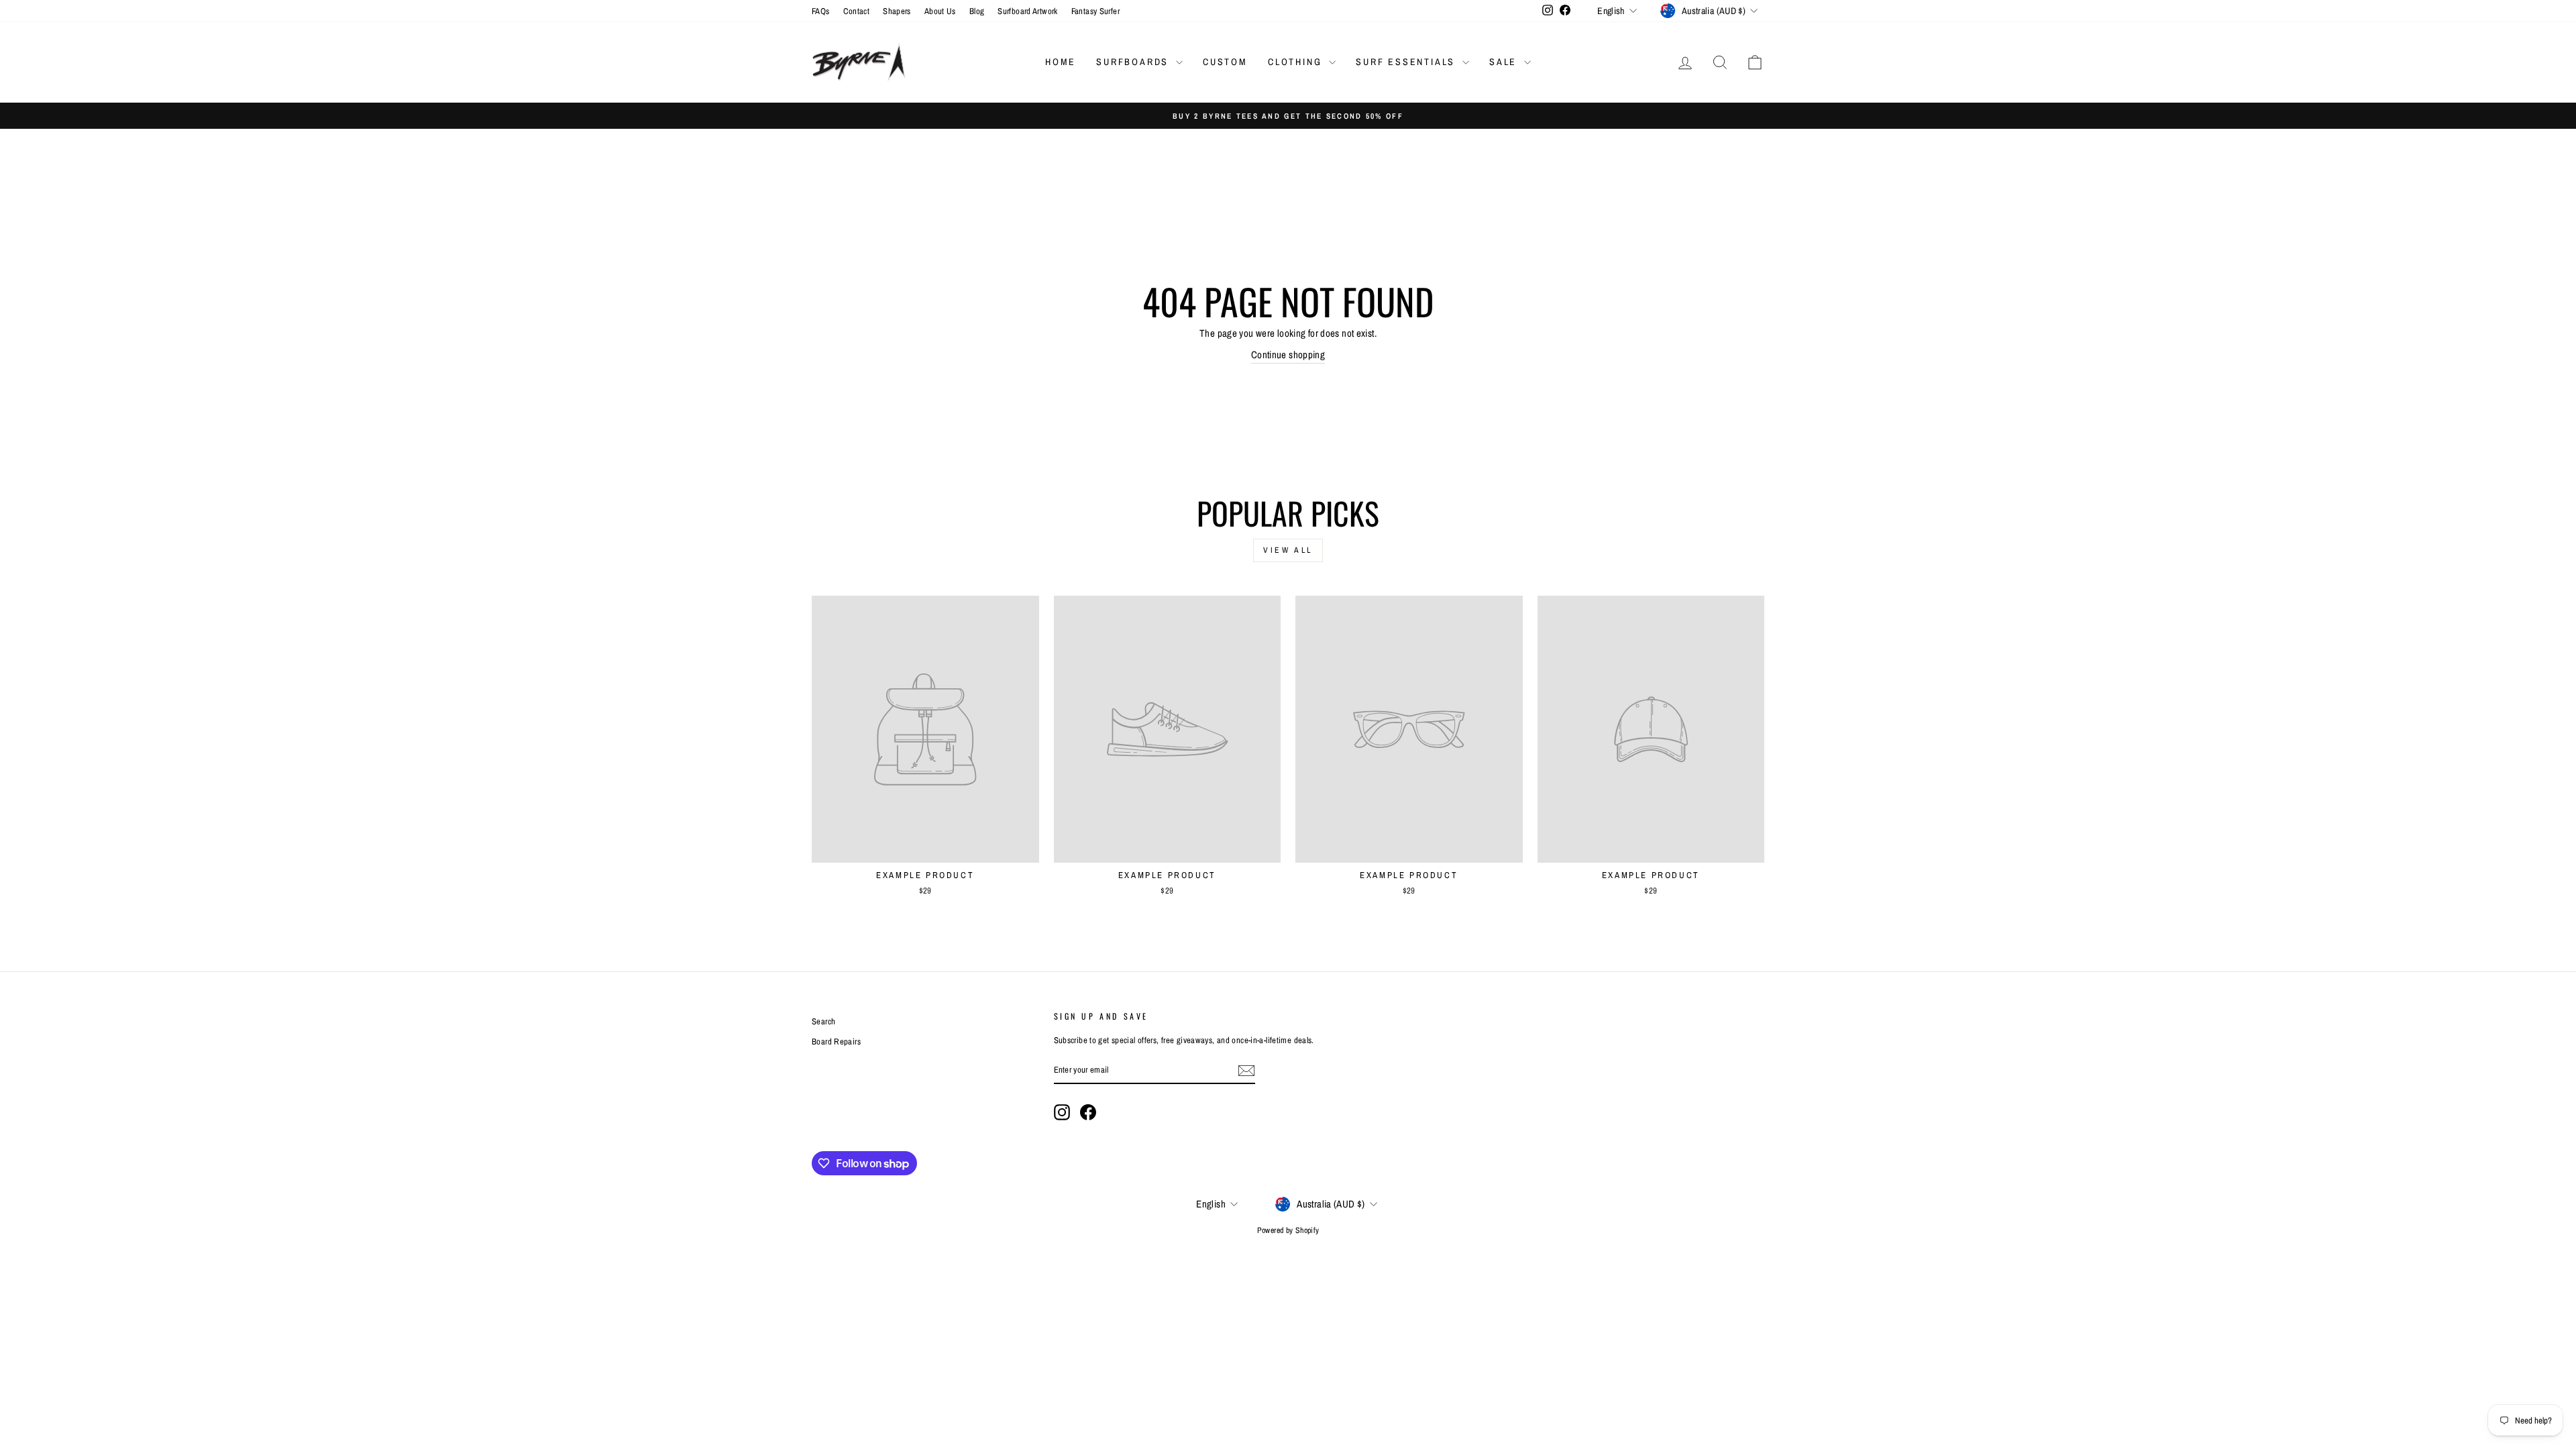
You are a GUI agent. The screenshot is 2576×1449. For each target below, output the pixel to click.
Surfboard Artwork (1027, 11)
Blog (977, 11)
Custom (1225, 62)
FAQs (821, 11)
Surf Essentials (1407, 62)
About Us (940, 11)
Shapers (897, 11)
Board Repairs (836, 1041)
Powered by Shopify (1288, 1230)
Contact (857, 11)
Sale (1505, 62)
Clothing (1297, 62)
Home (1061, 62)
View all (1288, 550)
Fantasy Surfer (1095, 11)
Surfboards (1134, 62)
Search (823, 1021)
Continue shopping (1288, 355)
